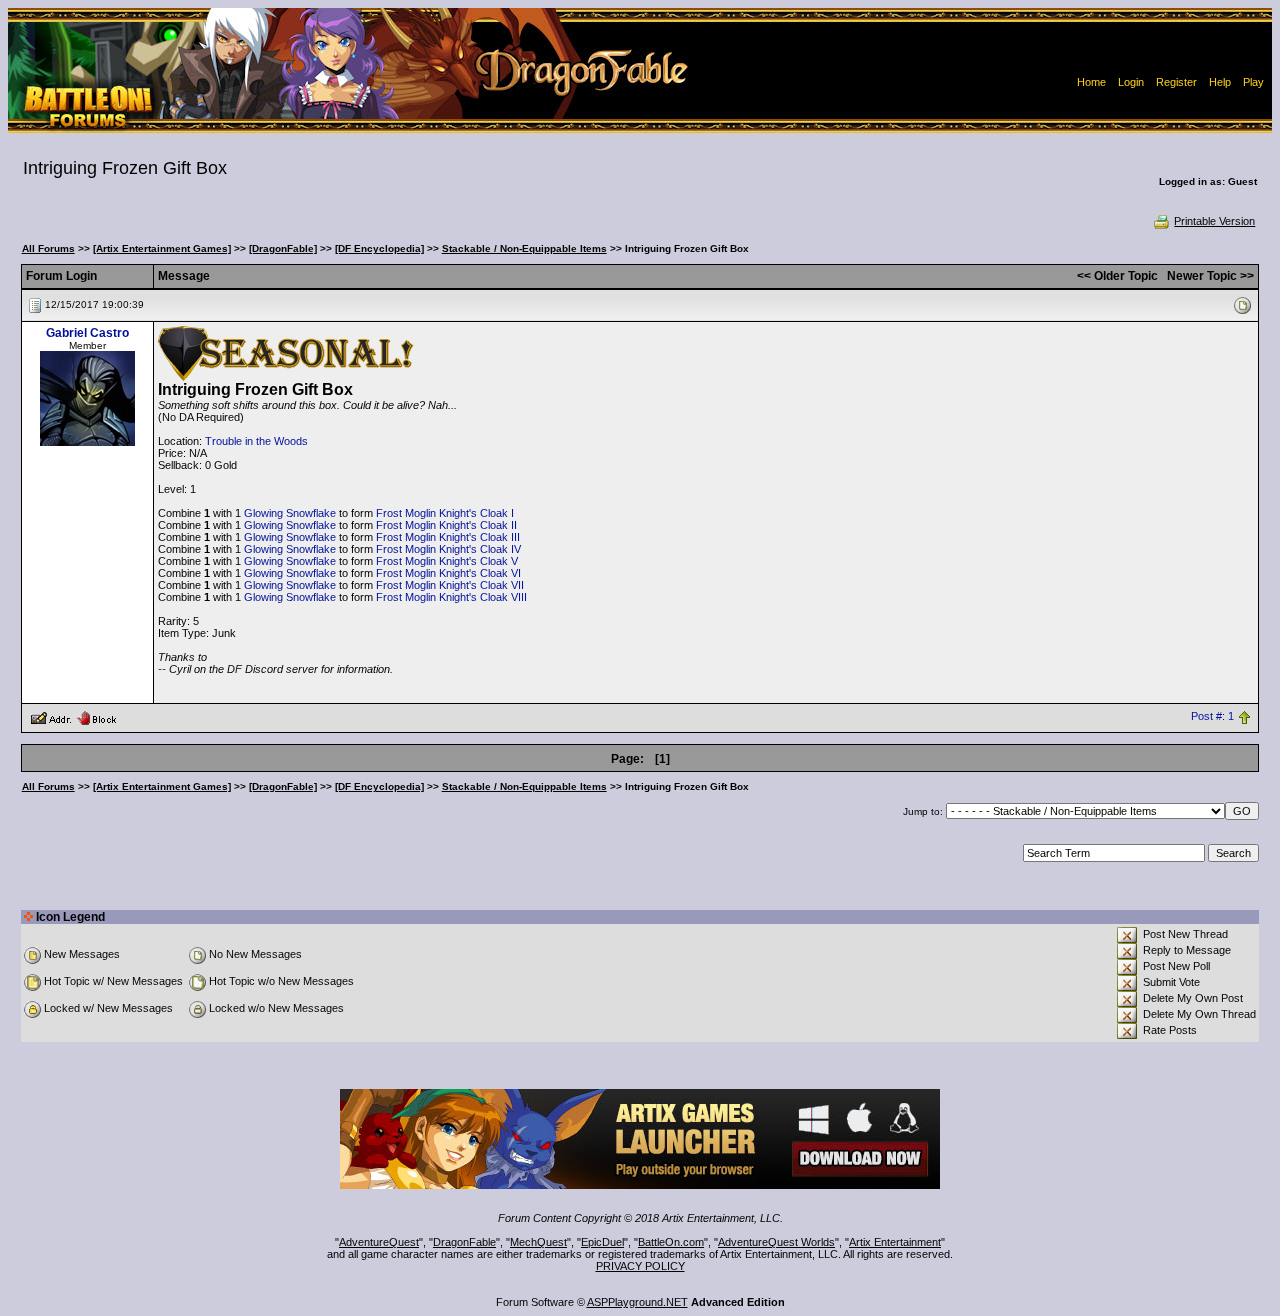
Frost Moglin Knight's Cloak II (446, 525)
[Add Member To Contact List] (50, 717)
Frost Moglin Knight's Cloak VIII (451, 597)
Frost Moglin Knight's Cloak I (445, 513)
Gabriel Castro (87, 333)
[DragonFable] (283, 248)
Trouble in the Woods (256, 441)
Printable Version (1214, 221)
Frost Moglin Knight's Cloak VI (448, 573)
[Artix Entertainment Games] (162, 248)
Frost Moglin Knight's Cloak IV (448, 549)
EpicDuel (602, 1242)
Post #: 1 (1212, 717)
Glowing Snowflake (290, 513)
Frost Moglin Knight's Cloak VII (450, 585)
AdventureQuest (379, 1242)
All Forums (48, 248)
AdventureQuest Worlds (776, 1242)
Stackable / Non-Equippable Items (524, 248)
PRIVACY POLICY (640, 1266)
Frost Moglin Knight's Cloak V (447, 561)
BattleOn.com (671, 1242)
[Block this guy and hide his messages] (96, 717)
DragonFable (464, 1242)
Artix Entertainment (895, 1242)
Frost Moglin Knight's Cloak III (448, 537)
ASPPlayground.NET (637, 1302)
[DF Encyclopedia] (379, 248)
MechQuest (538, 1242)
